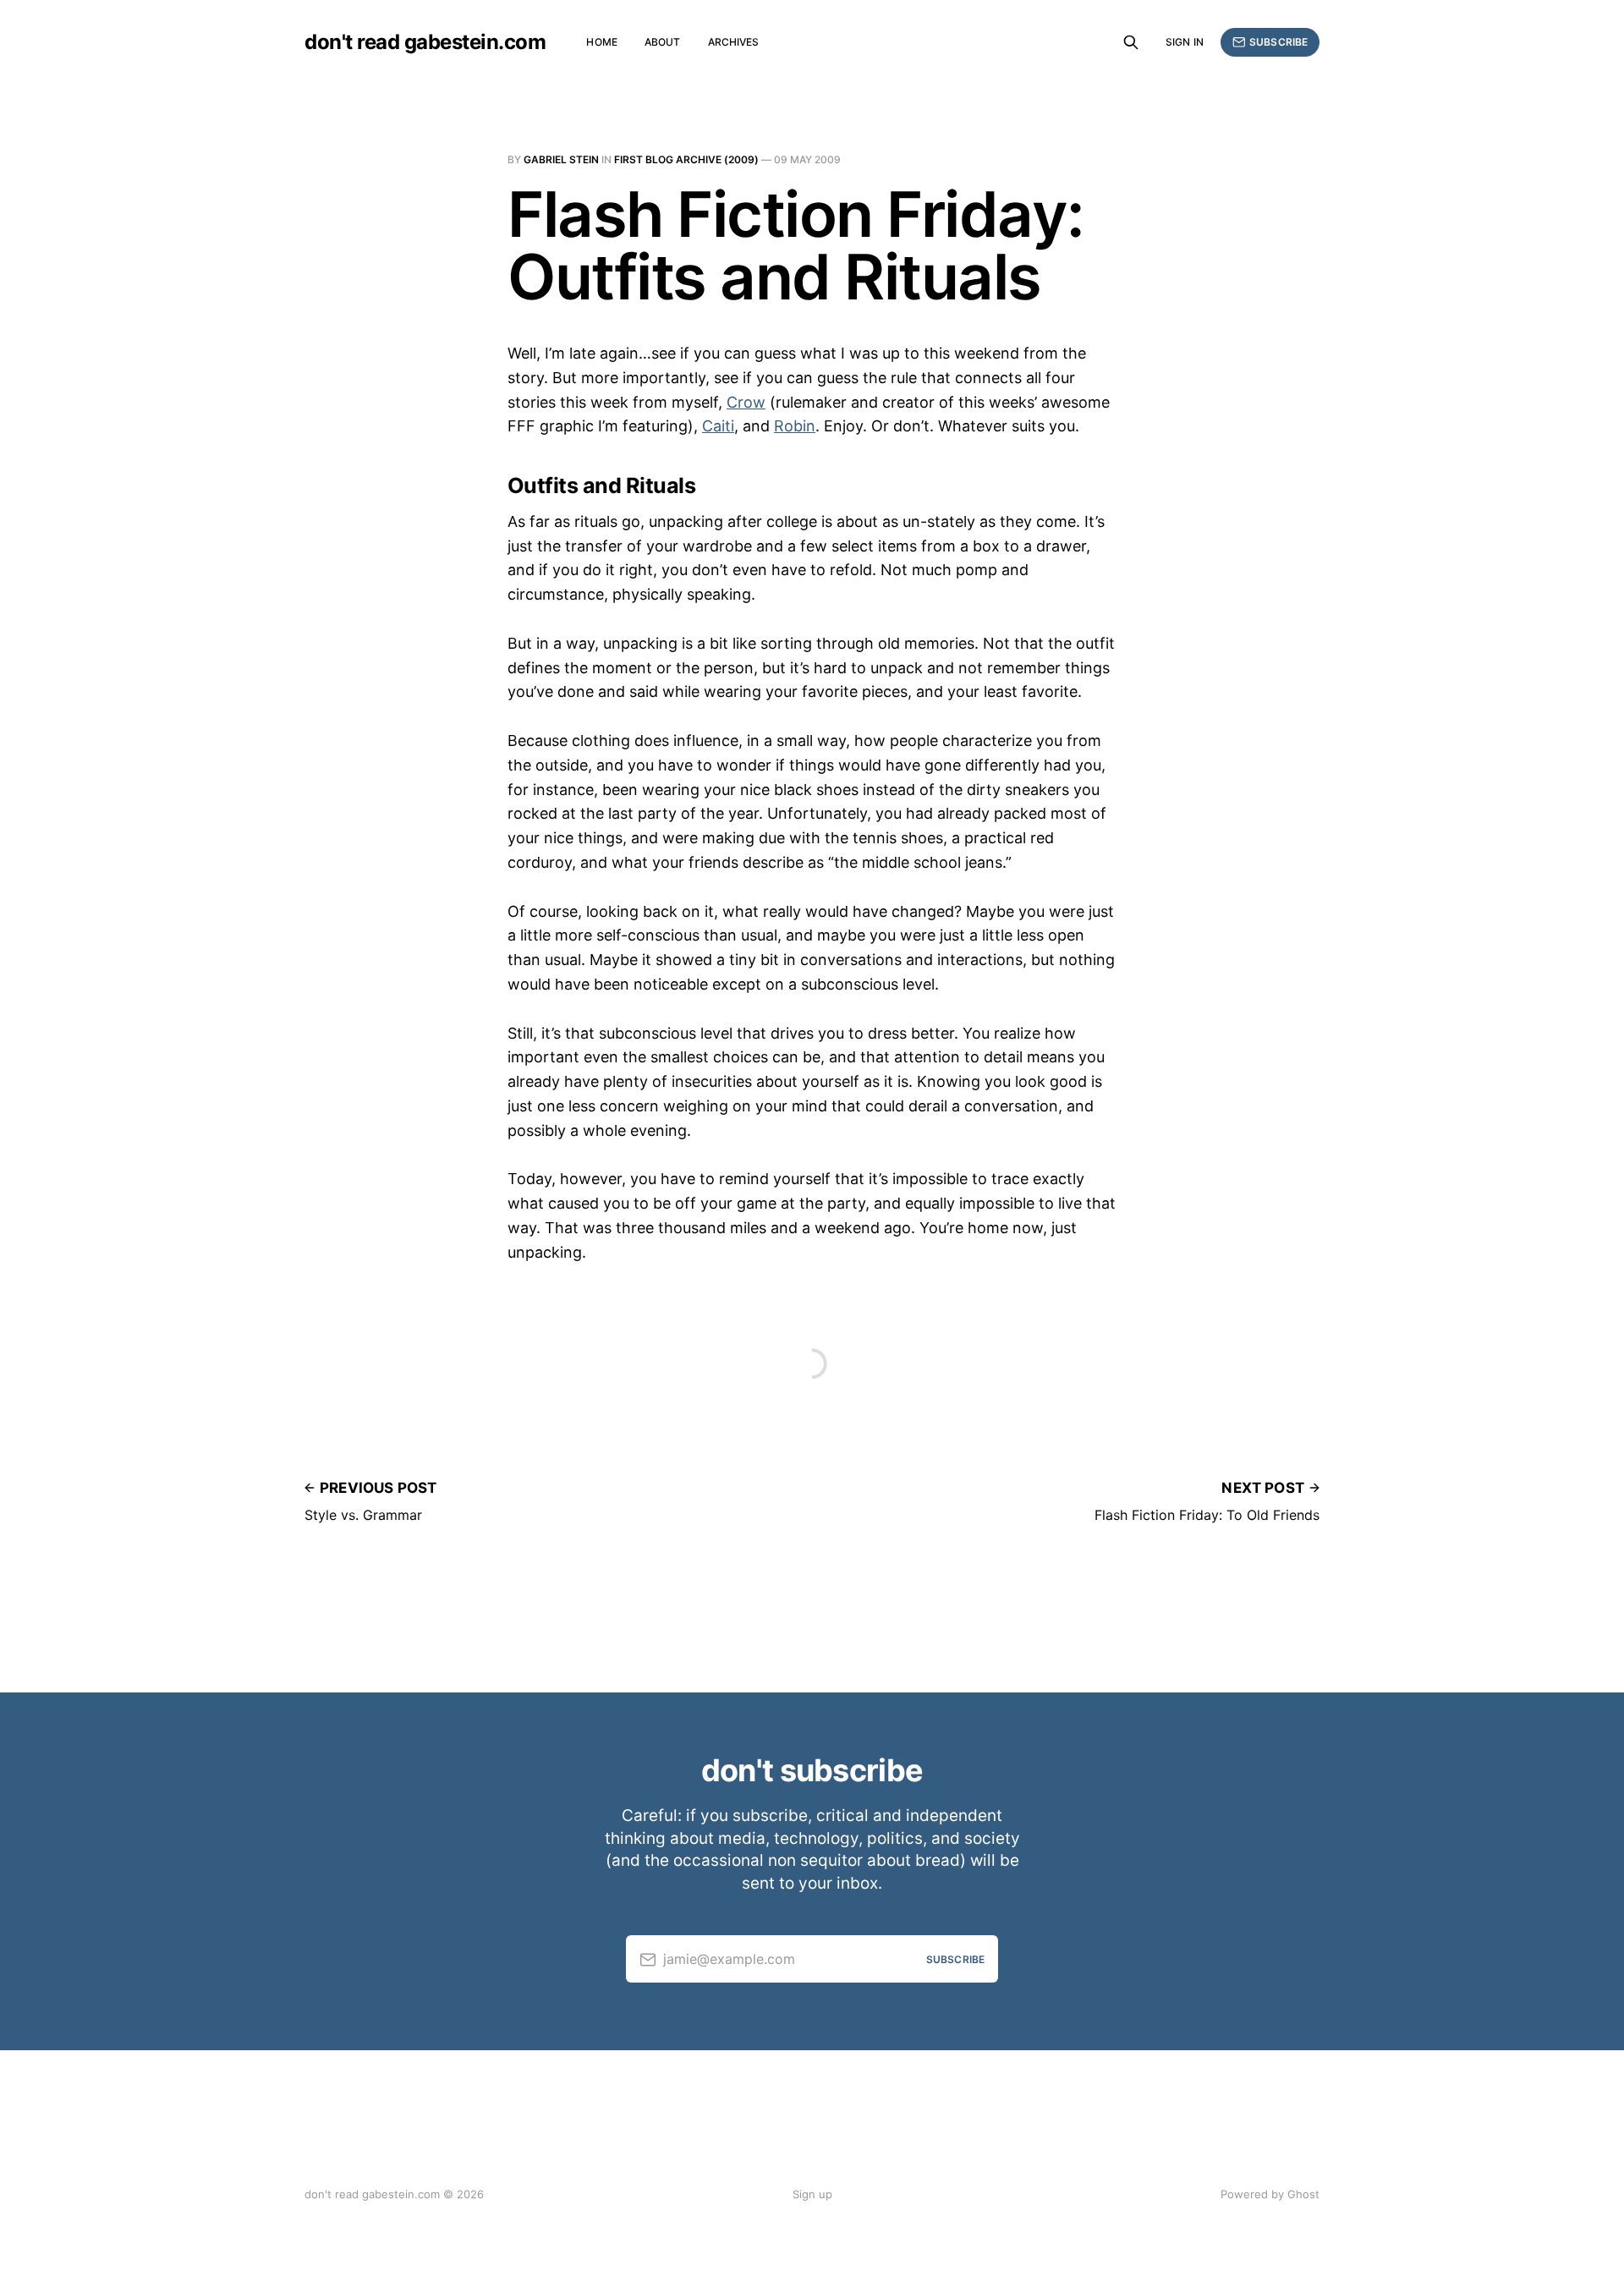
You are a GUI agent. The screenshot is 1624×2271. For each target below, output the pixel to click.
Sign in (1185, 42)
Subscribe (1278, 42)
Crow (746, 402)
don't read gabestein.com (425, 42)
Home (601, 42)
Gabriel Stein (561, 159)
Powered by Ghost (1270, 2194)
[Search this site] (1131, 42)
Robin (795, 426)
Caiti (718, 426)
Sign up (812, 2194)
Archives (734, 42)
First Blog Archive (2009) (686, 159)
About (663, 42)
